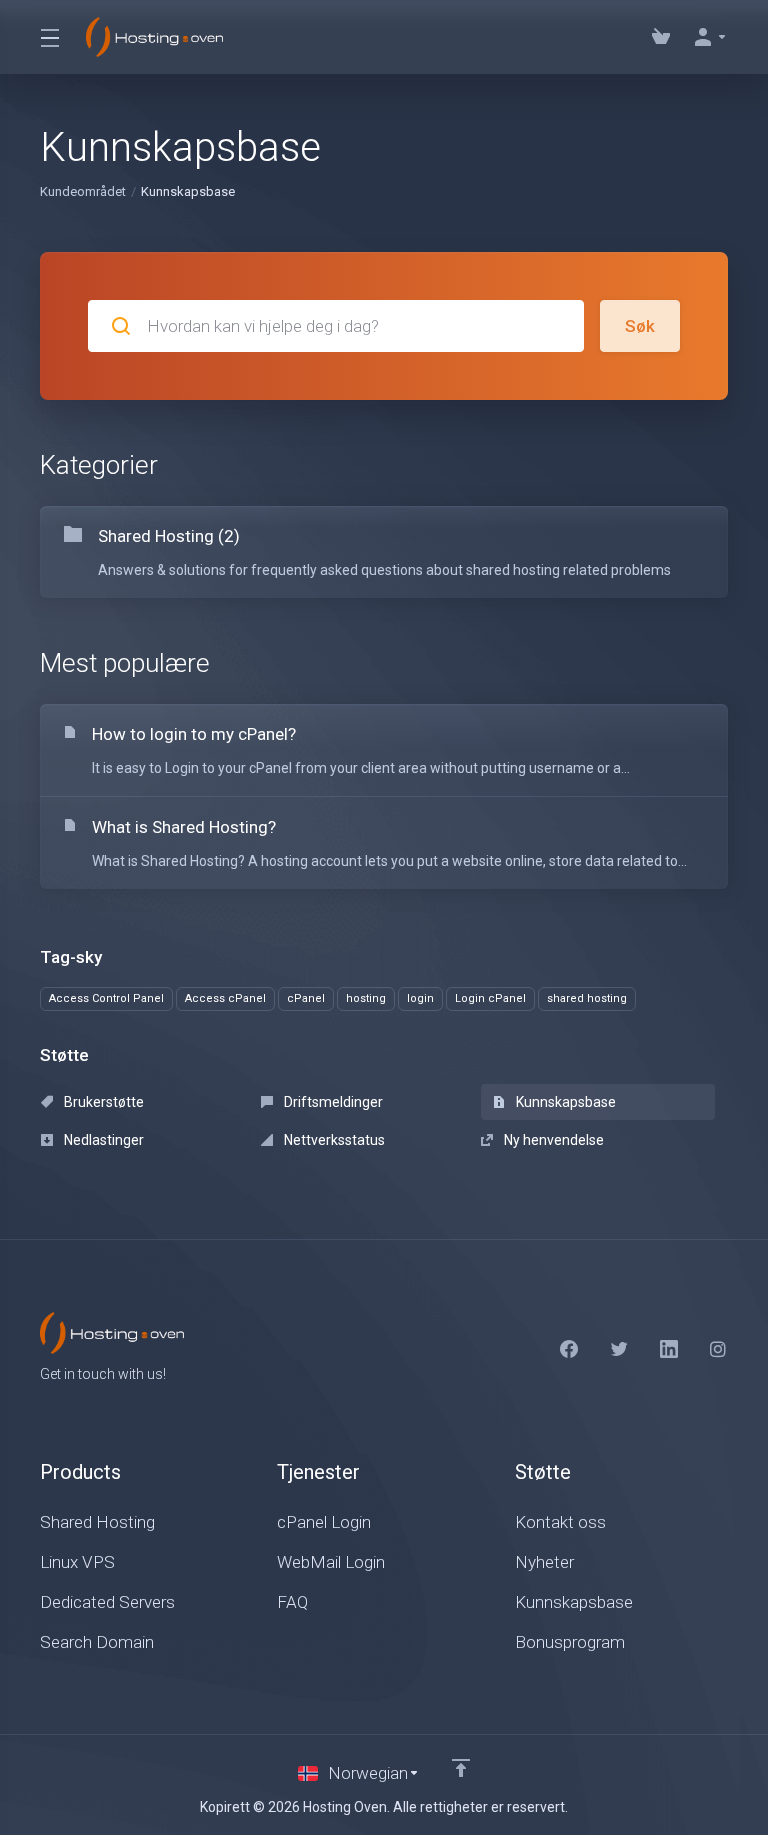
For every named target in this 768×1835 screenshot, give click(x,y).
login (420, 998)
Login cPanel (490, 998)
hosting (366, 998)
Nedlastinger (102, 1140)
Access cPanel (225, 998)
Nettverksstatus (333, 1140)
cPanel (306, 998)
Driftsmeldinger (332, 1102)
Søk (640, 326)
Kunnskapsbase (564, 1102)
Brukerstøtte (102, 1102)
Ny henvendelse (552, 1140)
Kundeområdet (83, 191)
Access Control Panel (106, 998)
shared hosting (587, 998)
